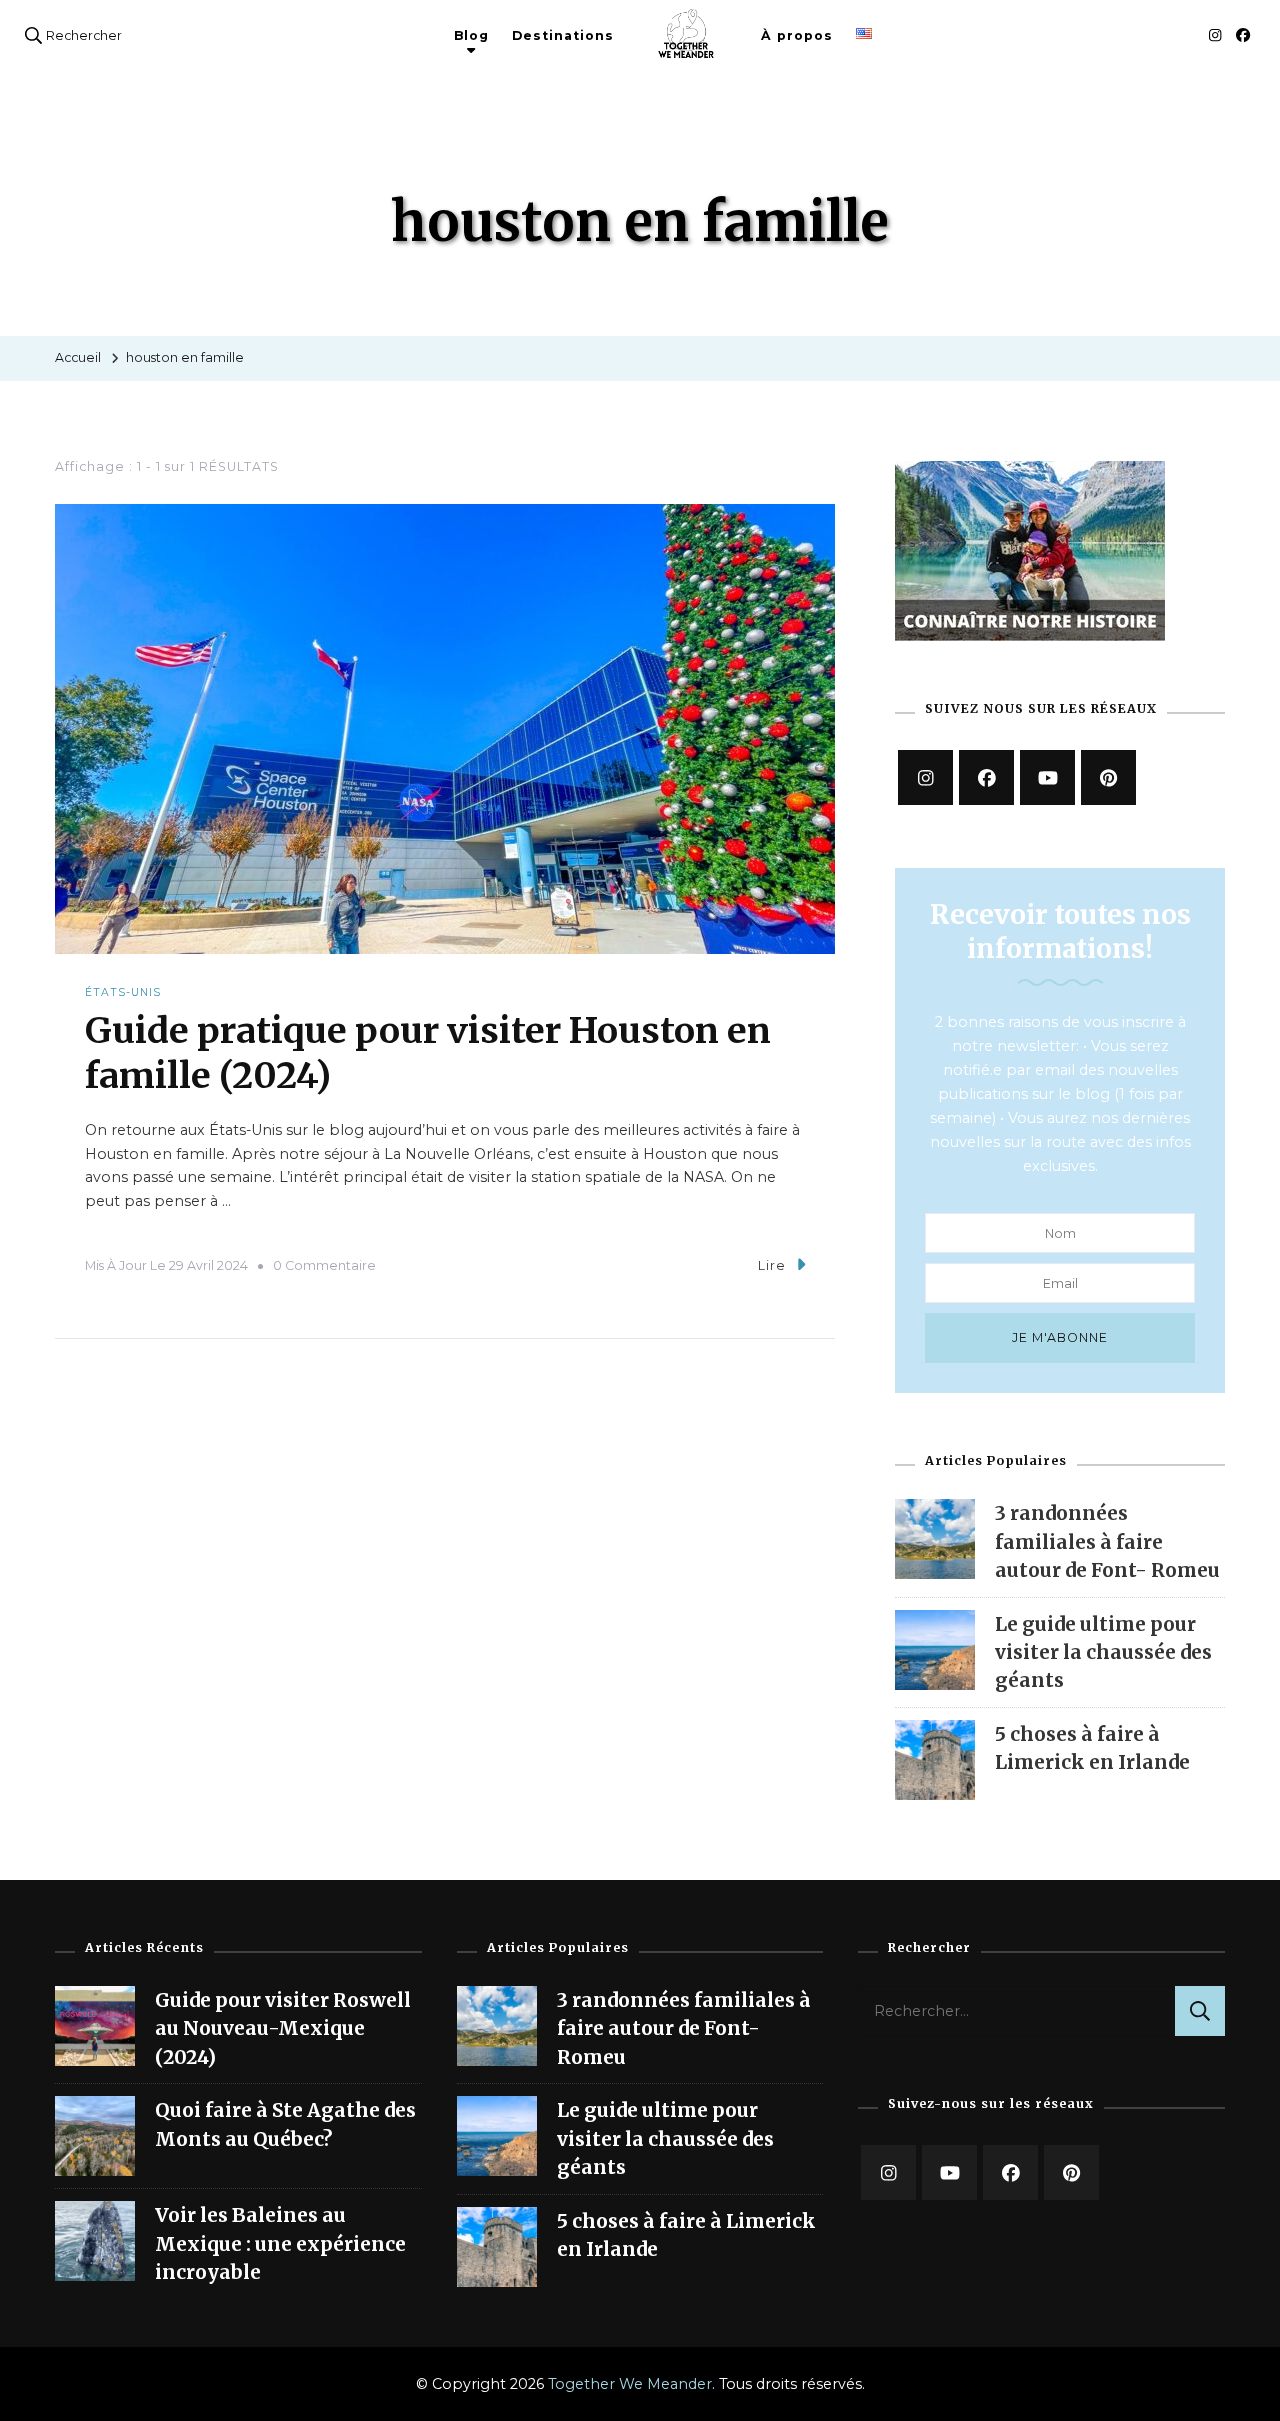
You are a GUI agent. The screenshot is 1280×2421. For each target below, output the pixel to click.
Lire (772, 1265)
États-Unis (123, 992)
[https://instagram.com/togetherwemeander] (925, 777)
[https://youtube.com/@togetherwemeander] (949, 2172)
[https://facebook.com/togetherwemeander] (986, 777)
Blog (471, 35)
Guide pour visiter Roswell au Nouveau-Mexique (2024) (283, 2028)
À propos (797, 35)
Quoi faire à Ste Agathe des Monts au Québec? (285, 2124)
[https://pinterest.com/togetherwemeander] (1071, 2172)
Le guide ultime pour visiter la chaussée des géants (1103, 1652)
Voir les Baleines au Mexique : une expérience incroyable (280, 2243)
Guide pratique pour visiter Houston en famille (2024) (428, 1052)
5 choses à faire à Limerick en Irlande (686, 2235)
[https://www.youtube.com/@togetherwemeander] (1047, 777)
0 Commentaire (324, 1265)
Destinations (563, 35)
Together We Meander (630, 2384)
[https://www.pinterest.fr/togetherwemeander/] (1108, 777)
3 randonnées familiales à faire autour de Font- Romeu (1107, 1541)
